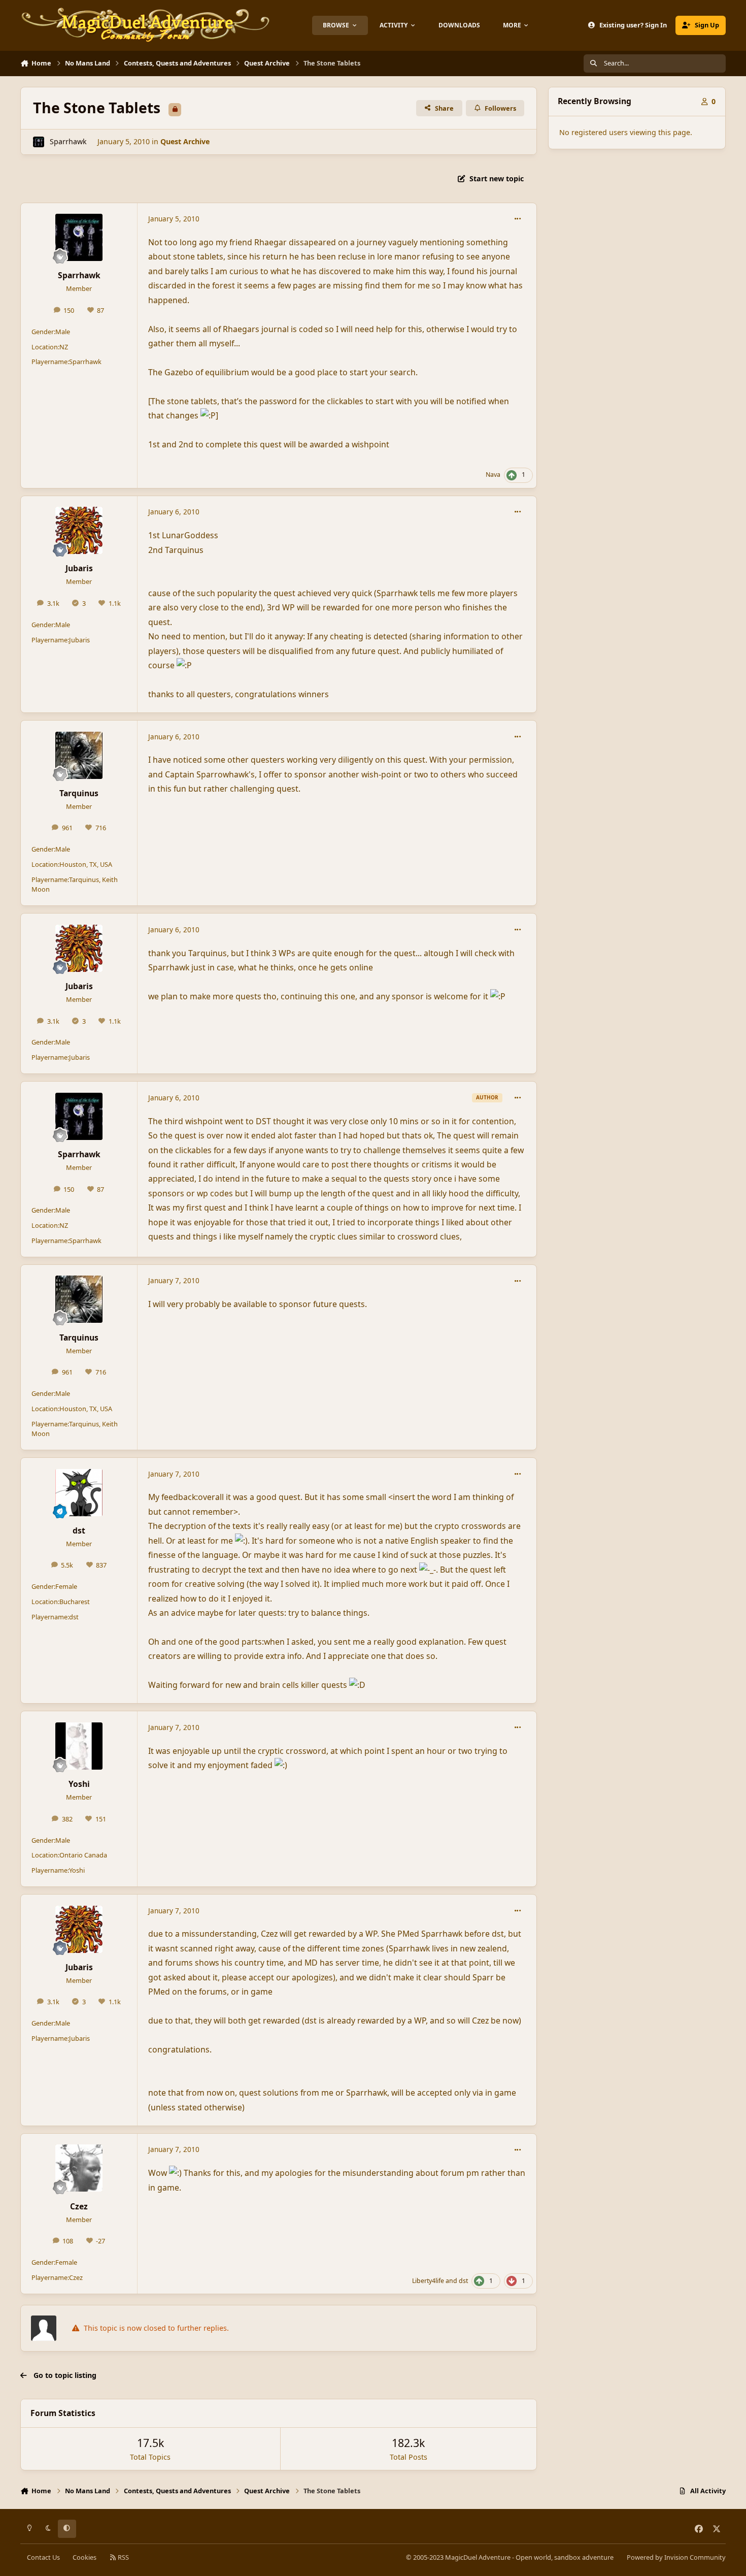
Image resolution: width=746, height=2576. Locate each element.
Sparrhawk (68, 141)
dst (79, 1530)
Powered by (676, 2557)
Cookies (84, 2557)
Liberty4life (428, 2281)
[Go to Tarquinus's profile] (79, 755)
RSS (123, 2557)
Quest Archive (185, 141)
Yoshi (79, 1784)
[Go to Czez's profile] (79, 2168)
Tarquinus (79, 793)
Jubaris (79, 568)
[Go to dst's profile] (79, 1493)
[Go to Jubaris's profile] (79, 530)
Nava (493, 475)
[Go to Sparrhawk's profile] (38, 142)
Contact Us (43, 2557)
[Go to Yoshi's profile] (79, 1746)
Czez (79, 2206)
